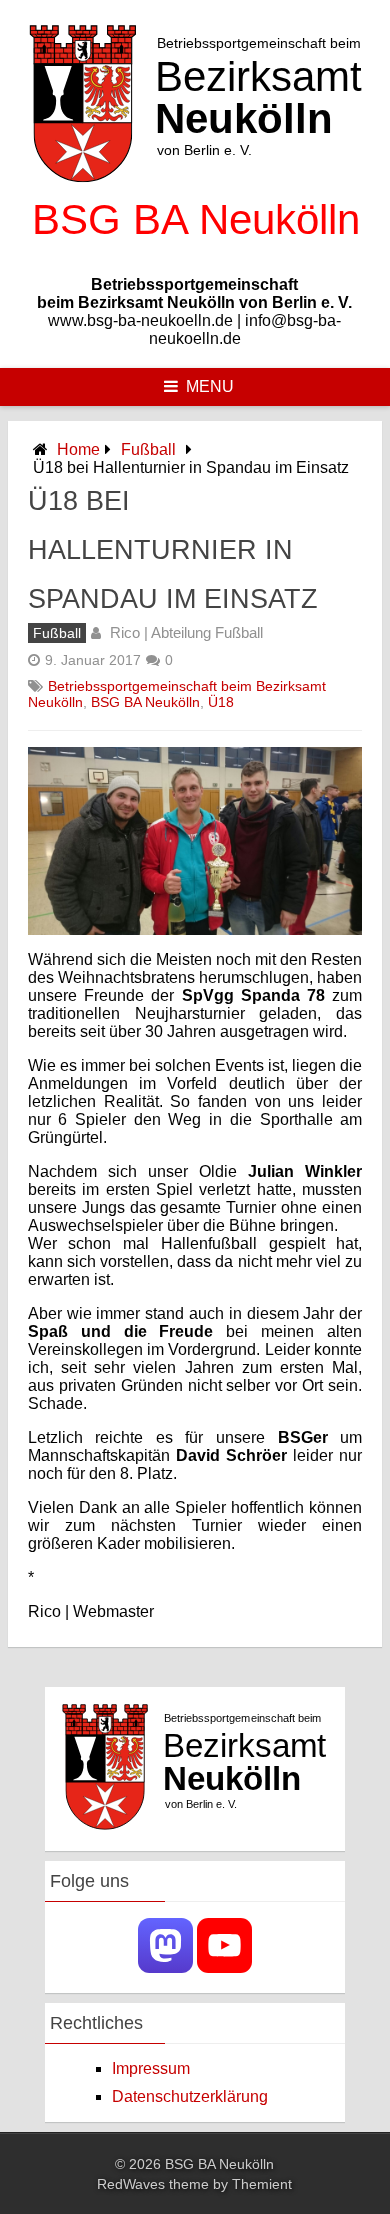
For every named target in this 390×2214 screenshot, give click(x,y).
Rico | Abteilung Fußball (186, 632)
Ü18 (221, 702)
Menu (210, 386)
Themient (262, 2184)
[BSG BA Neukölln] (195, 250)
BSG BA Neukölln (145, 702)
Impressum (151, 2068)
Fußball (148, 449)
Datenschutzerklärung (190, 2096)
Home (78, 449)
